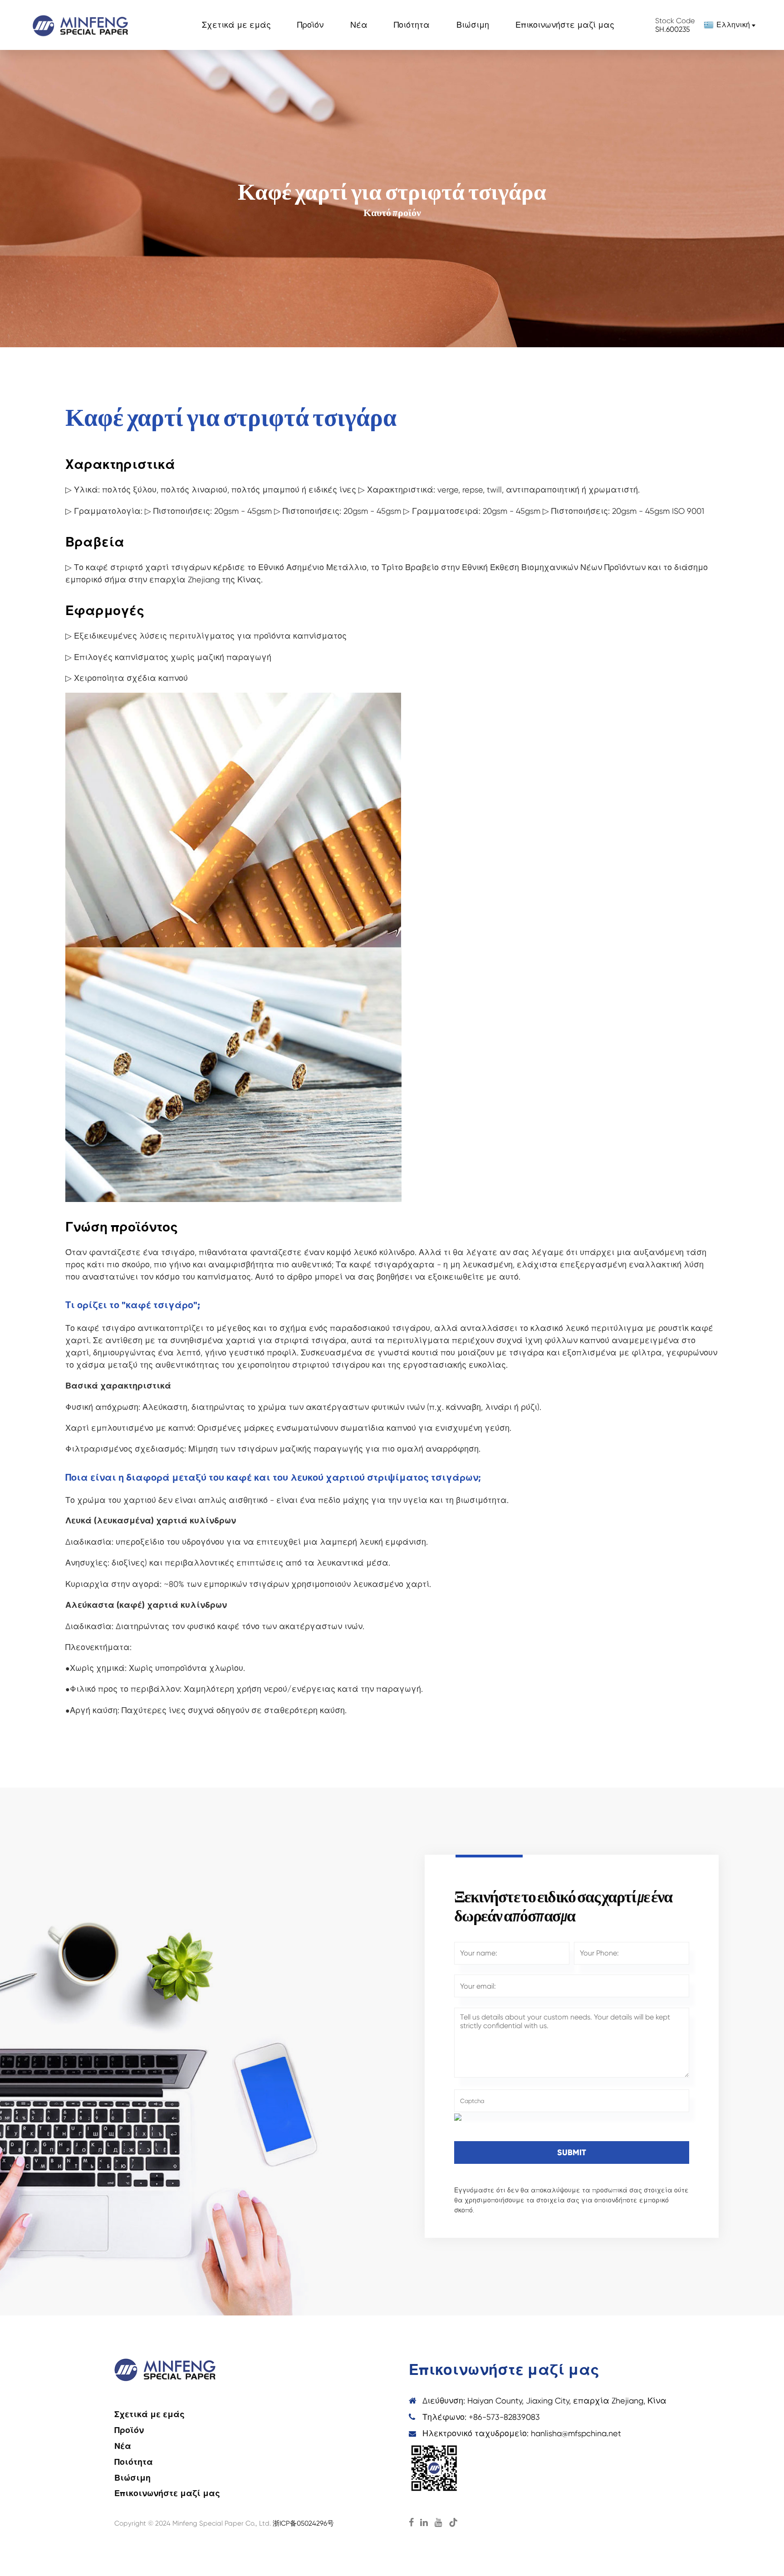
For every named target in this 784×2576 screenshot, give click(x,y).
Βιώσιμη (473, 25)
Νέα (359, 25)
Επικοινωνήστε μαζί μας (565, 25)
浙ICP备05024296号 (303, 2523)
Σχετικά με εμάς (236, 25)
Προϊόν (310, 25)
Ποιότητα (412, 25)
